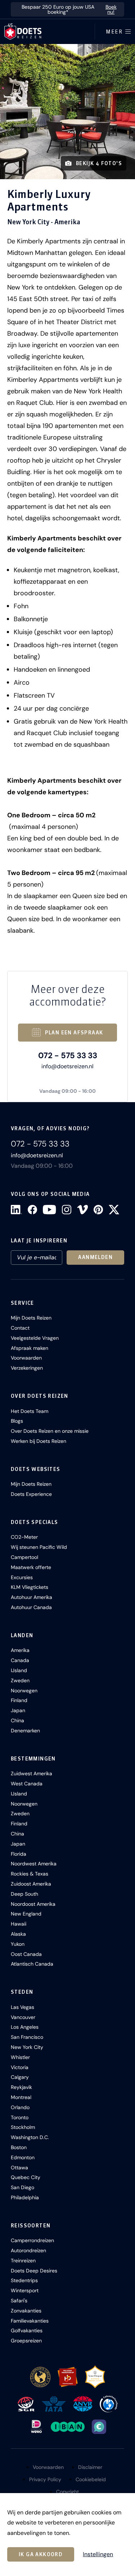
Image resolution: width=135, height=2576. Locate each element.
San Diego (22, 2187)
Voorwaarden (26, 1358)
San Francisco (27, 2037)
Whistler (20, 2057)
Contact (20, 1328)
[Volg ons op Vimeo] (82, 1210)
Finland (19, 1700)
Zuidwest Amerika (31, 1773)
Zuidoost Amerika (31, 1884)
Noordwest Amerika (34, 1864)
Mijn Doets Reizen (31, 1318)
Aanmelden (95, 1257)
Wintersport (25, 2290)
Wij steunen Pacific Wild (39, 1547)
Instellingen (98, 2554)
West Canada (27, 1784)
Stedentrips (24, 2280)
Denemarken (25, 1731)
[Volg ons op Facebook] (32, 1210)
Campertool (24, 1557)
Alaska (18, 1934)
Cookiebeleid (91, 2479)
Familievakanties (30, 2321)
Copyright (67, 2492)
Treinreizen (23, 2261)
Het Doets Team (30, 1411)
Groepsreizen (26, 2341)
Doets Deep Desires (34, 2271)
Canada (20, 1660)
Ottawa (19, 2168)
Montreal (21, 2097)
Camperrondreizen (32, 2240)
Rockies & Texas (30, 1874)
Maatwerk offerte (31, 1567)
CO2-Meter (24, 1537)
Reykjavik (21, 2087)
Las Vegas (22, 2007)
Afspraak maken (30, 1348)
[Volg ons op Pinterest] (98, 1210)
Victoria (20, 2067)
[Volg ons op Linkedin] (16, 1210)
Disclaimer (90, 2467)
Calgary (20, 2077)
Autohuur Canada (31, 1607)
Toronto (20, 2117)
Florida (19, 1854)
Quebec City (26, 2177)
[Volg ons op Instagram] (67, 1210)
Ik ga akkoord (41, 2554)
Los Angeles (25, 2027)
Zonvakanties (26, 2311)
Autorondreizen (28, 2250)
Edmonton (23, 2157)
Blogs (17, 1421)
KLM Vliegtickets (30, 1587)
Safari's (19, 2301)
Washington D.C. (30, 2137)
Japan (18, 1710)
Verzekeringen (27, 1368)
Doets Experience (31, 1494)
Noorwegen (24, 1691)
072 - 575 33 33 (68, 1055)
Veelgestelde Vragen (35, 1338)
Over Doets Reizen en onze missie (50, 1431)
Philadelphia (25, 2197)
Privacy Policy (45, 2479)
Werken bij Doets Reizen (39, 1441)
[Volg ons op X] (114, 1210)
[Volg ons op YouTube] (49, 1210)
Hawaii (19, 1924)
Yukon (18, 1944)
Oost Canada (26, 1954)
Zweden (20, 1680)
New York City (27, 2047)
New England (26, 1914)
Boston (19, 2147)
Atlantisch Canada (32, 1964)
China (17, 1720)
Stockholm (23, 2127)
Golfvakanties (27, 2330)
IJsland (19, 1670)
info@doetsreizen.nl (67, 1066)
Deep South (24, 1894)
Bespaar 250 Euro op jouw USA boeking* (69, 9)
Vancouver (23, 2017)
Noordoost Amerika (33, 1904)
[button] (67, 112)
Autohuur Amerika (31, 1597)
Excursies (22, 1577)
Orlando (20, 2107)
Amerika (20, 1650)
